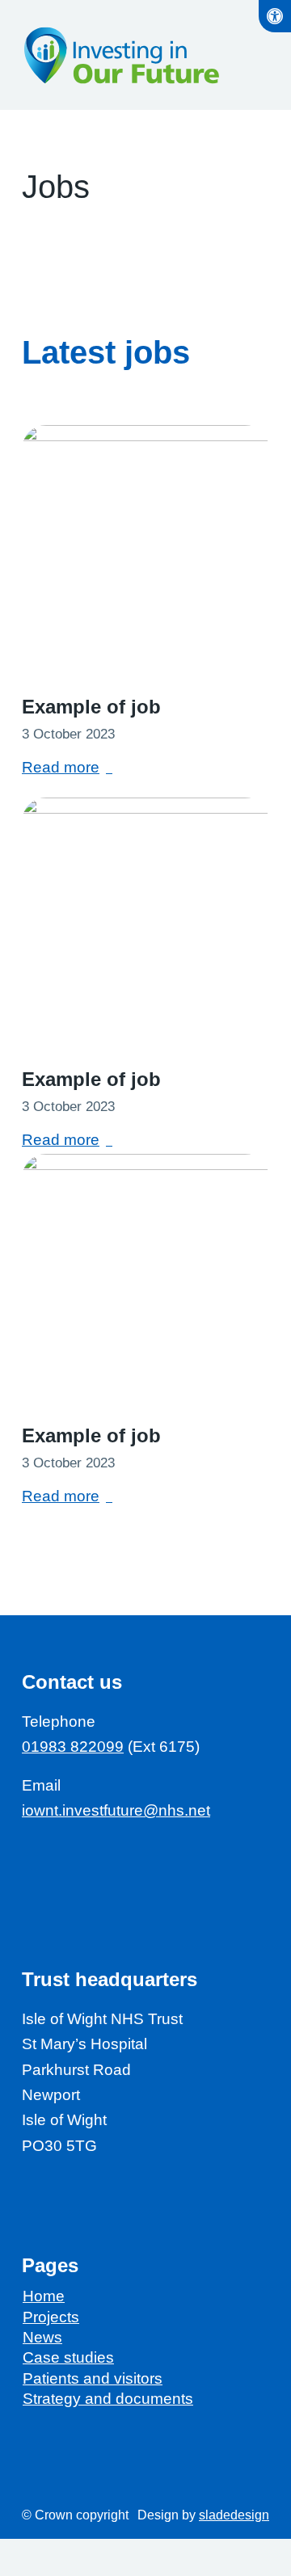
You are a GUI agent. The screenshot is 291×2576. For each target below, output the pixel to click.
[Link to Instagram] (163, 1857)
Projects (51, 2317)
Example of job (91, 707)
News (42, 2337)
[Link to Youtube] (66, 1857)
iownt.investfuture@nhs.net (116, 1810)
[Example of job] (145, 549)
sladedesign (234, 2515)
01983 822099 (73, 1747)
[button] (275, 16)
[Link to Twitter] (131, 1857)
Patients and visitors (93, 2378)
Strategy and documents (108, 2399)
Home (44, 2296)
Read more (61, 767)
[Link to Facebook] (34, 1857)
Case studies (68, 2357)
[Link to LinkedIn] (98, 1857)
